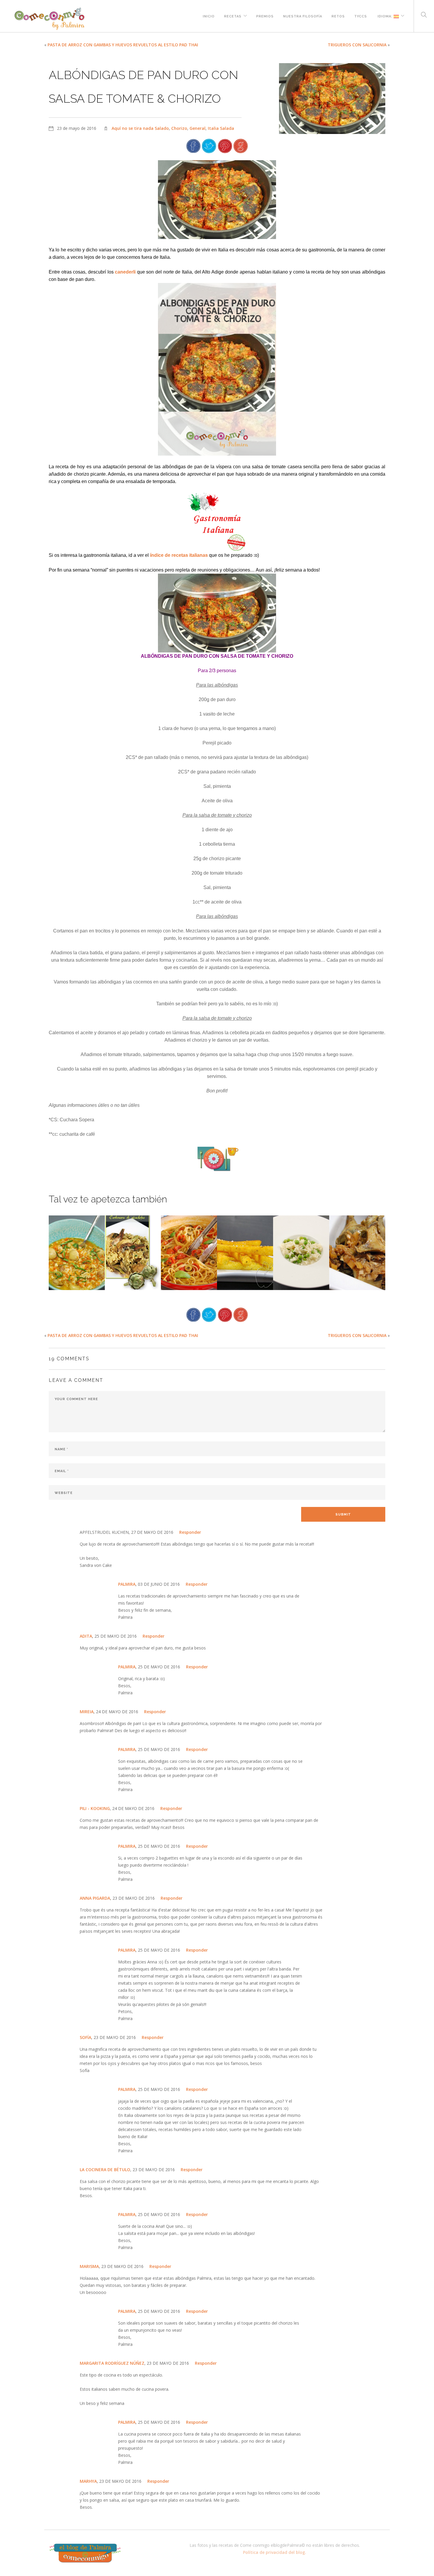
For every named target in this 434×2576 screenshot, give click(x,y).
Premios (265, 16)
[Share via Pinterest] (225, 145)
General (198, 128)
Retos (338, 16)
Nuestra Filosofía (303, 16)
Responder (190, 1532)
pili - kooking (95, 1808)
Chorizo (179, 128)
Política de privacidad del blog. (275, 2552)
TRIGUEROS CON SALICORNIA (357, 45)
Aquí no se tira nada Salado (140, 128)
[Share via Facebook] (193, 145)
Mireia (87, 1712)
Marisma (89, 2266)
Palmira (127, 1584)
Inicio (209, 16)
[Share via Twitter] (209, 145)
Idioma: (385, 16)
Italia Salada (221, 128)
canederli (126, 272)
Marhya (88, 2481)
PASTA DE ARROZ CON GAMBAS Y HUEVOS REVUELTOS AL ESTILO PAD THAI (123, 45)
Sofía (85, 2037)
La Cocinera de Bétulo (105, 2170)
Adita (86, 1636)
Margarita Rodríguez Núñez (112, 2363)
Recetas (233, 16)
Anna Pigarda (95, 1898)
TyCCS (361, 16)
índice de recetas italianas (179, 555)
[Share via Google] (241, 145)
